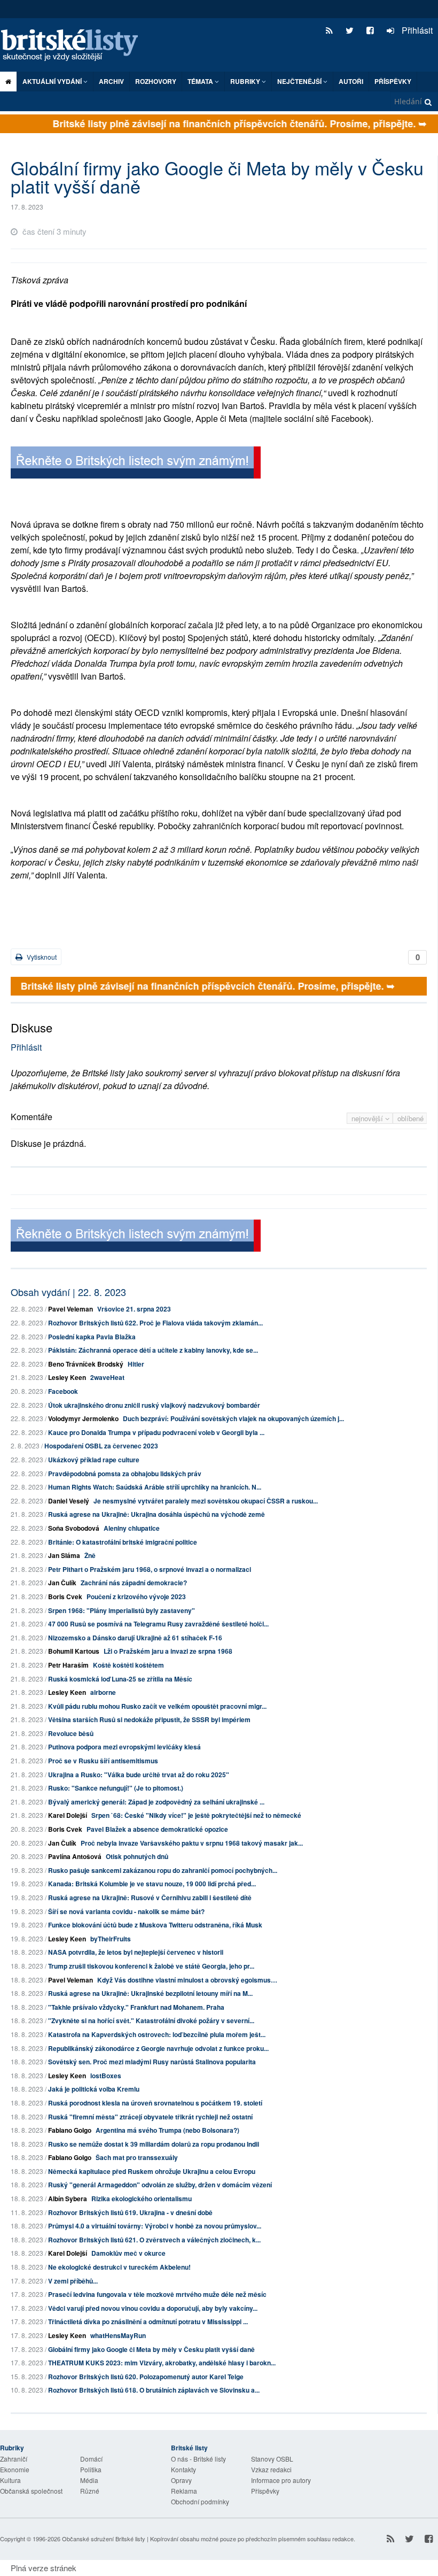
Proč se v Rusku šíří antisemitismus (103, 1761)
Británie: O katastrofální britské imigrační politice (123, 1542)
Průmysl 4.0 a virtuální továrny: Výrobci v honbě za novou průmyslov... (155, 2226)
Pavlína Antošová (75, 1856)
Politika (91, 2469)
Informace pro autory (281, 2480)
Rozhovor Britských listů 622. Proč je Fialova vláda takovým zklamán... (155, 1323)
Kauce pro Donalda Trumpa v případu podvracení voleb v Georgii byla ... (156, 1432)
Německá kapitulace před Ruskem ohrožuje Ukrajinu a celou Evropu (152, 2171)
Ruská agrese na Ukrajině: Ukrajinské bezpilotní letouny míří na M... (150, 1993)
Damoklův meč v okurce (128, 2253)
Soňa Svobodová (74, 1528)
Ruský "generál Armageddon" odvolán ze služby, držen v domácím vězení (160, 2185)
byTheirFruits (111, 1939)
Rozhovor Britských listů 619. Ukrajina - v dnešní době (130, 2212)
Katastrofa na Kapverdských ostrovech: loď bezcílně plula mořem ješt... (157, 2034)
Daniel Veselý (69, 1501)
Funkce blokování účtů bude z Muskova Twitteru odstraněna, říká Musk (155, 1925)
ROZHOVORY (156, 81)
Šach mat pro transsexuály (137, 2157)
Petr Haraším (68, 1665)
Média (89, 2480)
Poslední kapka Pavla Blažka (92, 1337)
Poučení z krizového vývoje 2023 (136, 1596)
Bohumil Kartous (74, 1651)
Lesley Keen (67, 1377)
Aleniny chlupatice (132, 1528)
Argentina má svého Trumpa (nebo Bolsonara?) (167, 2130)
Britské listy (75, 46)
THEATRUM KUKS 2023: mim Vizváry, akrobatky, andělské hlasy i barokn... (162, 2363)
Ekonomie (15, 2469)
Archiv (111, 81)
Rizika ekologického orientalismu (142, 2199)
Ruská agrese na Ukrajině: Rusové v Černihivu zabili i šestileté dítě (150, 1898)
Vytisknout (41, 957)
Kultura (10, 2480)
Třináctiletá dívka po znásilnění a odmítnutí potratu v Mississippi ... (148, 2322)
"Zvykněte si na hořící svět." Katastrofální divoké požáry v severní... (151, 2020)
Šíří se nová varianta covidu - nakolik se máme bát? (126, 1911)
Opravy (181, 2480)
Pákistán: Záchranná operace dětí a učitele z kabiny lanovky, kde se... (153, 1350)
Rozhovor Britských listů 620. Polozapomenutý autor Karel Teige (146, 2377)
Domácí (91, 2459)
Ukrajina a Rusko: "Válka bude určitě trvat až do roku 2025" (139, 1775)
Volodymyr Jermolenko (83, 1418)
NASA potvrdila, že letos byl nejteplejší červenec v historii (136, 1952)
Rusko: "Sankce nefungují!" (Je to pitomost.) (116, 1788)
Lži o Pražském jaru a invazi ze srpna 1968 (168, 1651)
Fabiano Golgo (70, 2130)
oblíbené (410, 1118)
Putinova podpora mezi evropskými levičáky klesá (124, 1747)
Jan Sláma (64, 1555)
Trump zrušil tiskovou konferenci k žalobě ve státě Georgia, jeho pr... (151, 1966)
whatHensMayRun (118, 2335)
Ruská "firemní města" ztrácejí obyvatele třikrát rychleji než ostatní (150, 2117)
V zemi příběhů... (73, 2281)
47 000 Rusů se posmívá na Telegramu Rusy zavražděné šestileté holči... (158, 1624)
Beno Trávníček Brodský (86, 1364)
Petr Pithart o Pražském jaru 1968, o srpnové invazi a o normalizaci (150, 1569)
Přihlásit (416, 30)
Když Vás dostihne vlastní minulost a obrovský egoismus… (187, 1980)
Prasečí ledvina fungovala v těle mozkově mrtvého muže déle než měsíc (157, 2294)
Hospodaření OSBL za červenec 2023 (101, 1446)
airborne (103, 1692)
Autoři (351, 81)
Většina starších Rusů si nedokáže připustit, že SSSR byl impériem (149, 1719)
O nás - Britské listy (198, 2459)
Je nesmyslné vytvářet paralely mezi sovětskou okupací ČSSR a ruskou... (206, 1501)
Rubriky (246, 81)
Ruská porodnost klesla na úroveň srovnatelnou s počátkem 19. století (155, 2103)
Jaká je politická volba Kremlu (94, 2089)
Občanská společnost (31, 2491)
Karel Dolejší (68, 1815)
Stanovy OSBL (272, 2459)
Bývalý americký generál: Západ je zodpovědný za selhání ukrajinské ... (156, 1802)
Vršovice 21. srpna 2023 (134, 1309)
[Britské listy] (136, 464)
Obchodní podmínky (200, 2501)
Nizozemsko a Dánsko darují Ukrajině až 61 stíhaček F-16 (135, 1638)
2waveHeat (107, 1377)
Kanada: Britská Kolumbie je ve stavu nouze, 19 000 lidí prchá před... (152, 1884)
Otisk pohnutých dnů (137, 1856)
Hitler (136, 1364)
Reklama (184, 2491)
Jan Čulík (62, 1583)
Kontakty (183, 2469)
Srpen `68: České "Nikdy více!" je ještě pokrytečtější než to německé (196, 1815)
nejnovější (368, 1118)
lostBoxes (106, 2076)
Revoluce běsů (71, 1733)
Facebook (63, 1391)
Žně (90, 1555)
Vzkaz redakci (271, 2469)
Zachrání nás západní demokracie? (134, 1583)
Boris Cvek (65, 1596)
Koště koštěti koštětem (128, 1665)
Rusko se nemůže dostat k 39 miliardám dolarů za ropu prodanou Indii (154, 2144)
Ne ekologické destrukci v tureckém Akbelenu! (119, 2267)
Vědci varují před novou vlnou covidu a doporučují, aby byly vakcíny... (153, 2308)
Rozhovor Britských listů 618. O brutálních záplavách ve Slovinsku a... (154, 2390)
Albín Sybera (68, 2199)
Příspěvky (393, 81)
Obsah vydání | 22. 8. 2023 (68, 1292)
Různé (90, 2491)
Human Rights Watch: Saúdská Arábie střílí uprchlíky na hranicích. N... (155, 1487)
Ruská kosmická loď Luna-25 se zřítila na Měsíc (120, 1679)
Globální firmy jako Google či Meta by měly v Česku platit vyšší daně (151, 2349)
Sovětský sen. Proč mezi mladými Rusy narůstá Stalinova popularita (152, 2062)
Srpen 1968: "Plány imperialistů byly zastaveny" (122, 1610)
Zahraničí (14, 2459)
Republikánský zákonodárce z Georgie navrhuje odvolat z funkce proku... (158, 2048)
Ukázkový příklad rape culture (94, 1460)
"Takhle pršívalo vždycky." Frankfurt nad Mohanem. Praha (136, 2007)
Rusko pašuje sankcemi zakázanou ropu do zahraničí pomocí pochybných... (163, 1870)
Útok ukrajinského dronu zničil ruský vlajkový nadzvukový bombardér (154, 1405)
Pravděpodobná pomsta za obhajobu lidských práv (125, 1474)
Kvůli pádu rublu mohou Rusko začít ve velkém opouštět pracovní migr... (157, 1706)
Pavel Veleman (71, 1309)
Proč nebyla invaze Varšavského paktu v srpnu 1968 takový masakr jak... (192, 1843)
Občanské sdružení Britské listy (104, 2539)
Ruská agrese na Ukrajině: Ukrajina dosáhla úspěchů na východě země (157, 1514)
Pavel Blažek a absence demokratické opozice (157, 1829)
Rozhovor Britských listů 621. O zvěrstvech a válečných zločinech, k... (154, 2240)
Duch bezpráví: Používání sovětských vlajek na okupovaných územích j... (233, 1418)
